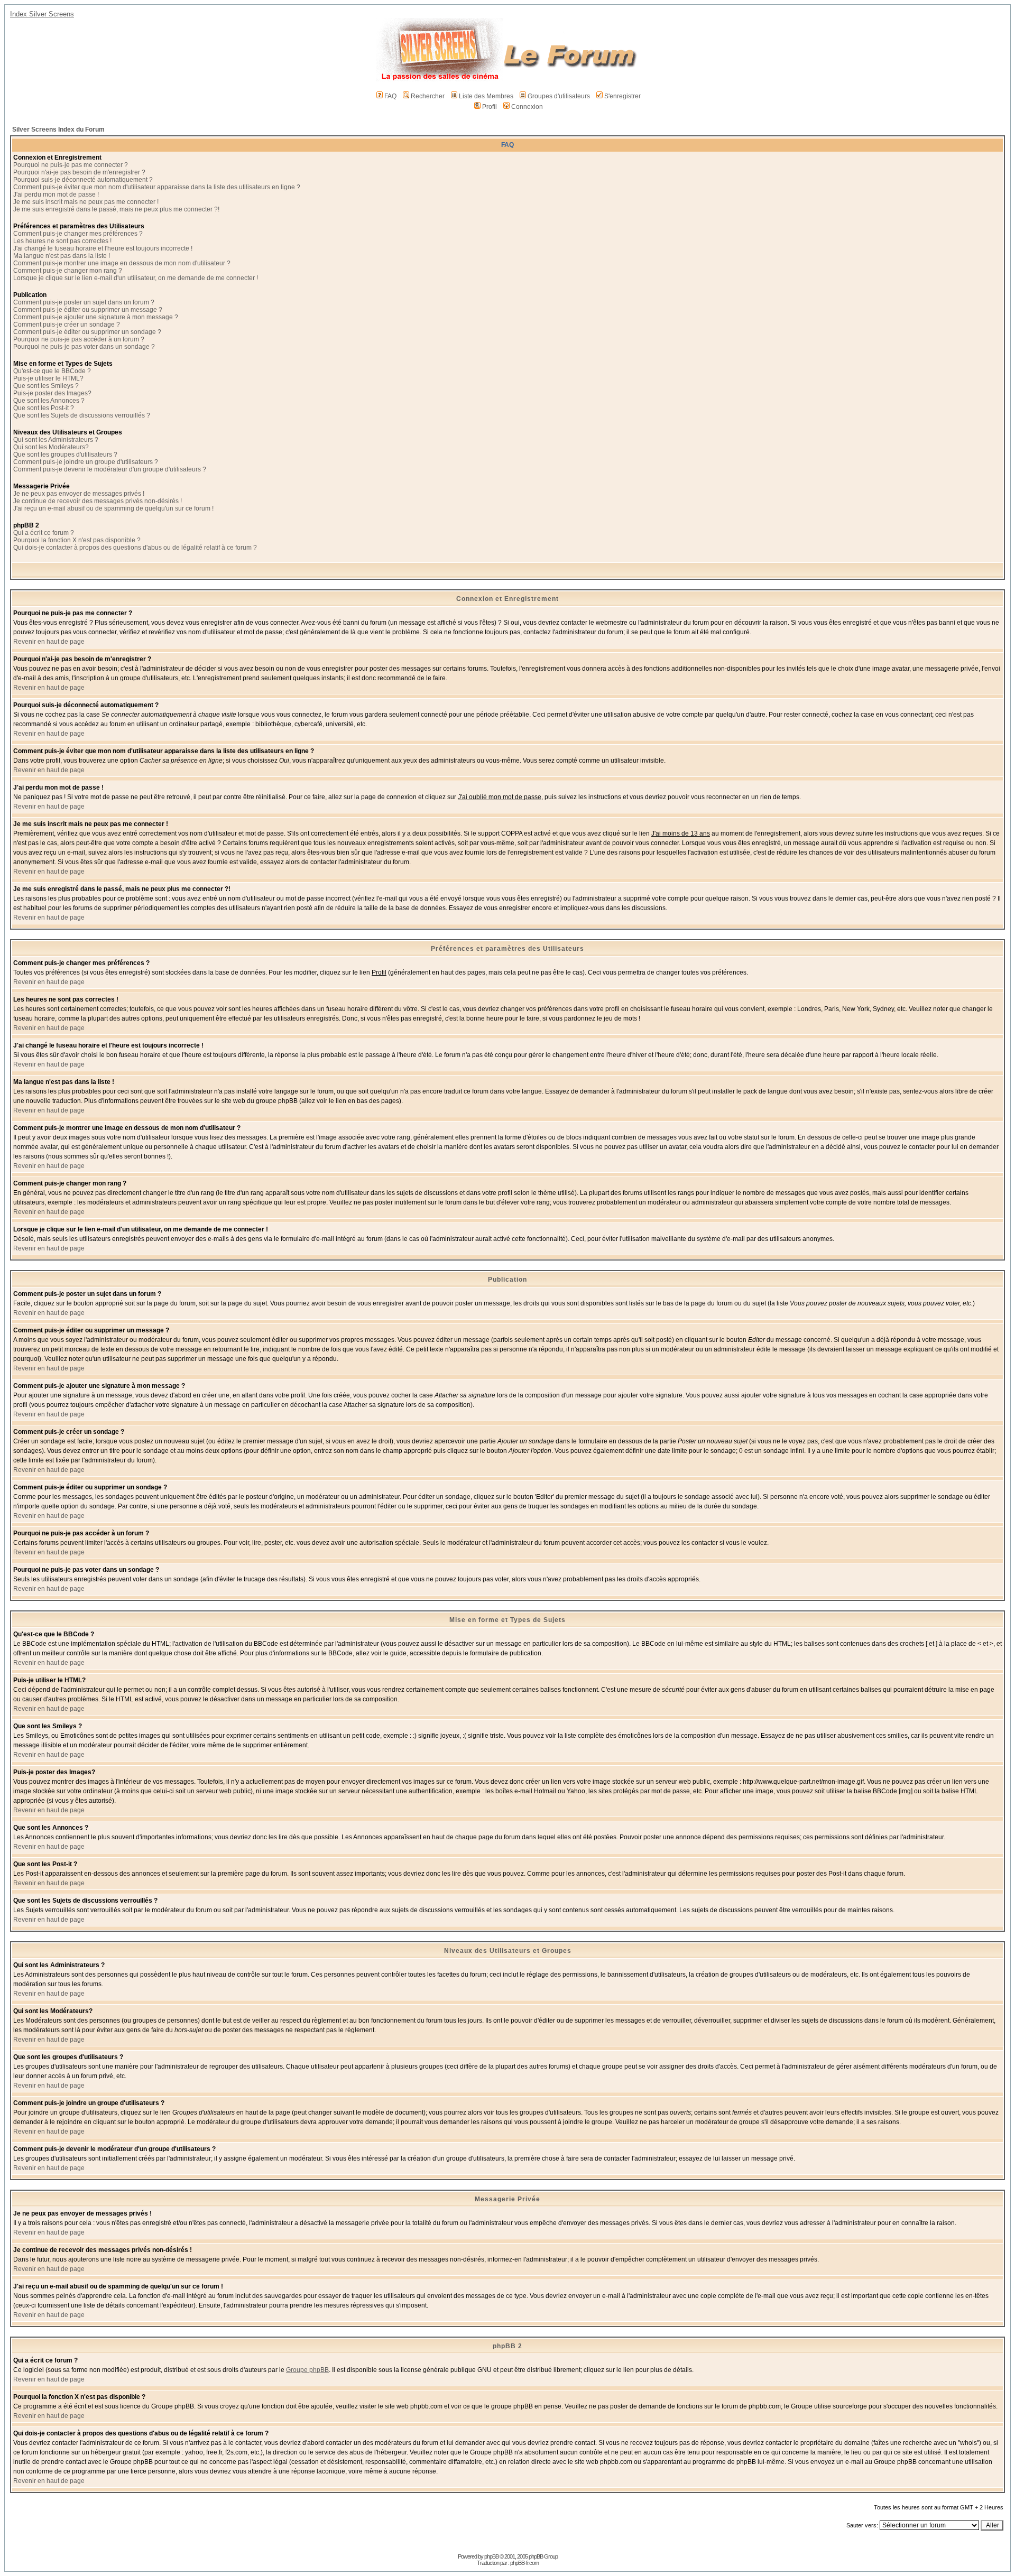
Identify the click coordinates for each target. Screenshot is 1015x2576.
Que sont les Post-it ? (44, 408)
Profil (490, 107)
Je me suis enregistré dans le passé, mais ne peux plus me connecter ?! (116, 209)
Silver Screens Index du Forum (58, 129)
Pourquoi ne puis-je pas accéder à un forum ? (79, 339)
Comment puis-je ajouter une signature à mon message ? (96, 317)
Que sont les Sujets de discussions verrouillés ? (82, 415)
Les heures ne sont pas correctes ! (62, 241)
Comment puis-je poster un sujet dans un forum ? (84, 302)
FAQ (390, 96)
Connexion (527, 107)
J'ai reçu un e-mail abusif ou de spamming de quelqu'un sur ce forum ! (113, 508)
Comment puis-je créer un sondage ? (67, 325)
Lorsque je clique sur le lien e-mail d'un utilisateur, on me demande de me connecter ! (136, 278)
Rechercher (428, 96)
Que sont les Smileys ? (46, 386)
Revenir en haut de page (49, 642)
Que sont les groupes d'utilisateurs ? (65, 455)
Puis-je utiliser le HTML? (48, 378)
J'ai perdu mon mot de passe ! (56, 194)
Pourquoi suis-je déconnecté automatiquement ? (83, 180)
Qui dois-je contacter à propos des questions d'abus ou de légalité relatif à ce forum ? (135, 548)
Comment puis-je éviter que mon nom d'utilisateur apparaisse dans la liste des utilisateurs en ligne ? (157, 187)
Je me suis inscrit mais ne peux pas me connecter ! (86, 202)
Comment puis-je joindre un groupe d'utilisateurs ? (86, 462)
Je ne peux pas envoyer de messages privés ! (79, 494)
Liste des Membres (486, 96)
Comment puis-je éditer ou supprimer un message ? (88, 310)
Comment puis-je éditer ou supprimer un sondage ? (87, 332)
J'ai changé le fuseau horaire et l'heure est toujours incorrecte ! (103, 248)
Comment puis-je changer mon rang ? (68, 271)
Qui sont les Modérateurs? (51, 447)
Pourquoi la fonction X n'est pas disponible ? (77, 540)
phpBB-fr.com (524, 2563)
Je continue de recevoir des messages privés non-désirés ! (98, 501)
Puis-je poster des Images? (52, 393)
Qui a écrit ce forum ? (44, 533)
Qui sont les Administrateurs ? (56, 440)
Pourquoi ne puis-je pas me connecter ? (71, 165)
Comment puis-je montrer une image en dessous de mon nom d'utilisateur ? (122, 263)
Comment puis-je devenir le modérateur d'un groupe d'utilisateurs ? (110, 469)
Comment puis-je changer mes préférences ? (78, 234)
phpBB (491, 2556)
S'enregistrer (622, 96)
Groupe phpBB (307, 2370)
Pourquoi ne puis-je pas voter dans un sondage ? (84, 347)
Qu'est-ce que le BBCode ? (52, 371)
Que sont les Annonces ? (49, 401)
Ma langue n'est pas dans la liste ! (62, 256)
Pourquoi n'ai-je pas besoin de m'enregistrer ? (79, 172)
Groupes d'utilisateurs (559, 96)
